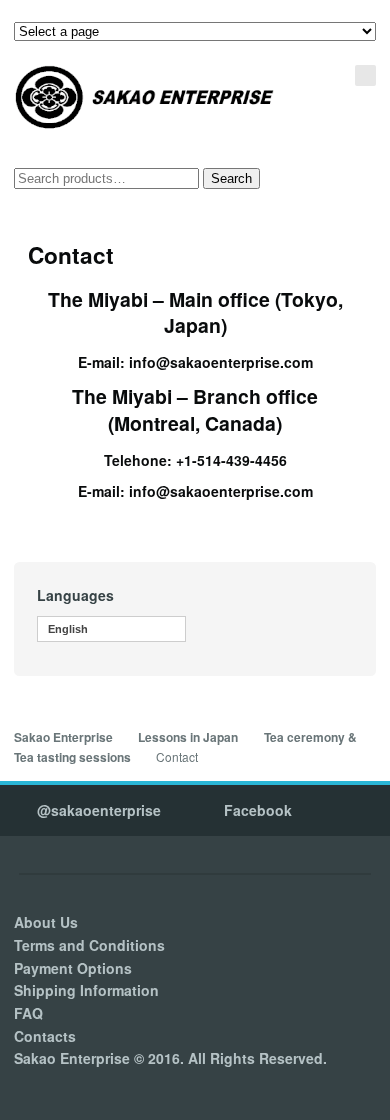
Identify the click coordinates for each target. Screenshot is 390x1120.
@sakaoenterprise (99, 810)
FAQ (28, 1013)
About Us (46, 922)
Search (231, 178)
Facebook (258, 810)
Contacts (45, 1036)
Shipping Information (86, 990)
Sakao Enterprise (63, 737)
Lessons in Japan (188, 737)
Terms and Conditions (89, 945)
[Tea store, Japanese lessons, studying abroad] (145, 97)
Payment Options (73, 968)
